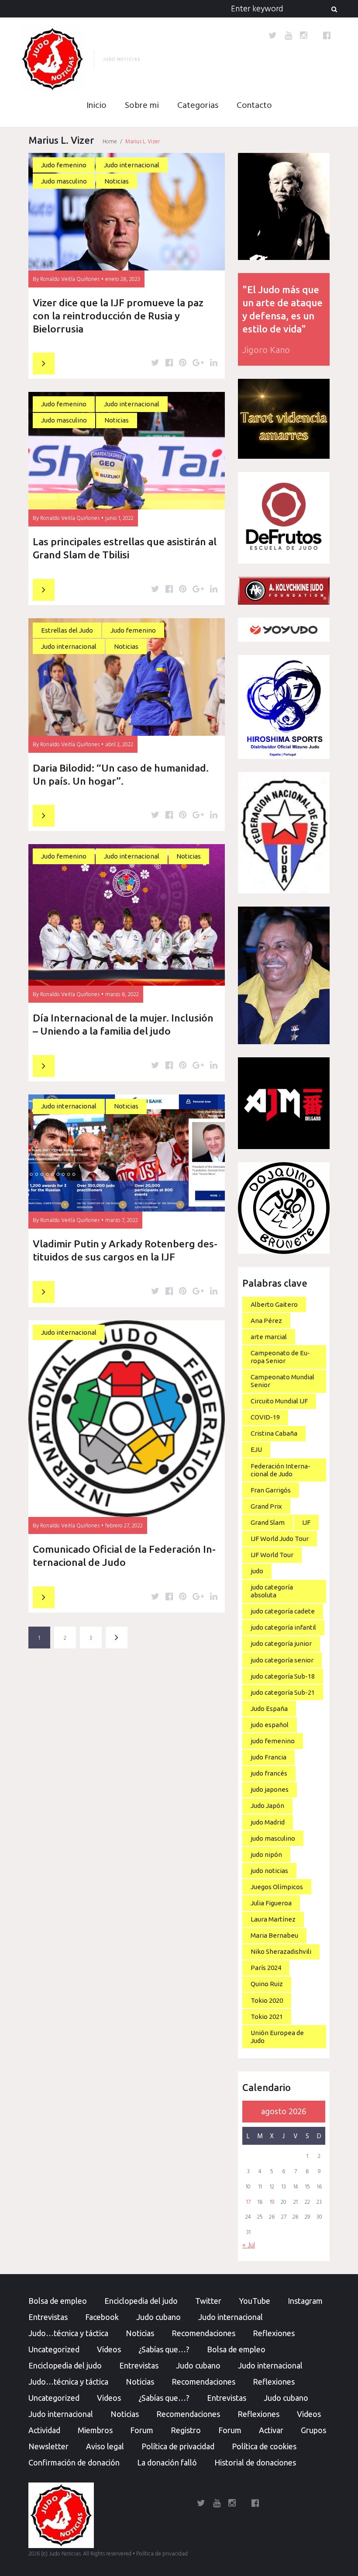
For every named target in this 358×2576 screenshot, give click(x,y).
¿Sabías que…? (164, 2349)
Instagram (305, 2301)
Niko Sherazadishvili (281, 1951)
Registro (186, 2430)
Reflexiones (274, 2333)
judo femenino (273, 1741)
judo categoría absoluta (272, 1591)
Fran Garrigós (271, 1490)
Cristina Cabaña (274, 1433)
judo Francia (268, 1757)
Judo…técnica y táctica (68, 2333)
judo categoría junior (281, 1643)
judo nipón (266, 1854)
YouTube (255, 2301)
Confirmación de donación (74, 2462)
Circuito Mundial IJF (279, 1401)
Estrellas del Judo (67, 630)
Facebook (102, 2317)
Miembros (95, 2430)
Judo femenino (64, 165)
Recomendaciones (203, 2333)
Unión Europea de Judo (277, 2037)
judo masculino (273, 1838)
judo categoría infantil (283, 1627)
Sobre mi (142, 106)
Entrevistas (48, 2317)
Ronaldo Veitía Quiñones (70, 279)
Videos (109, 2349)
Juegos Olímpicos (277, 1887)
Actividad (44, 2430)
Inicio (96, 106)
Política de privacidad (178, 2446)
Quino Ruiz (267, 1984)
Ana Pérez (266, 1321)
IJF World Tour (272, 1555)
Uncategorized (54, 2349)
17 (248, 2202)
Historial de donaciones (255, 2462)
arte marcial (269, 1337)
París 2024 (266, 1968)
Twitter (208, 2301)
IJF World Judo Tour (280, 1539)
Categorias (198, 106)
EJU (256, 1449)
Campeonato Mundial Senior (282, 1381)
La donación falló (167, 2462)
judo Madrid (268, 1822)
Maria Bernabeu (274, 1935)
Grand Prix (266, 1506)
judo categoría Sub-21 (283, 1692)
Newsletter (48, 2446)
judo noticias (269, 1871)
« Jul (249, 2245)
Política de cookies (264, 2446)
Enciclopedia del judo (141, 2301)
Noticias (117, 181)
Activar (271, 2430)
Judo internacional (132, 165)
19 (272, 2202)
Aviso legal (105, 2446)
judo (257, 1571)
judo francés (269, 1773)
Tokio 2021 (267, 2017)
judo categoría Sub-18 (283, 1676)
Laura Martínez (273, 1919)
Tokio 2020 (267, 2000)
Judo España (269, 1709)
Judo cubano (158, 2317)
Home (110, 142)
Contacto (254, 106)
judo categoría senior (282, 1660)
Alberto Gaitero (274, 1304)
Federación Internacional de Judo (281, 1470)
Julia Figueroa (271, 1903)
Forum (142, 2430)
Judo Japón (267, 1806)
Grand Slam (268, 1522)
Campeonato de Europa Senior (280, 1357)
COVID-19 (265, 1417)
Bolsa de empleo (58, 2301)
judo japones (270, 1789)
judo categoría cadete (283, 1611)
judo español (270, 1725)
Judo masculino (64, 181)
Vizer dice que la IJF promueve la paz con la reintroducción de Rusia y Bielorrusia (118, 316)
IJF (306, 1522)
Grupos (313, 2430)
